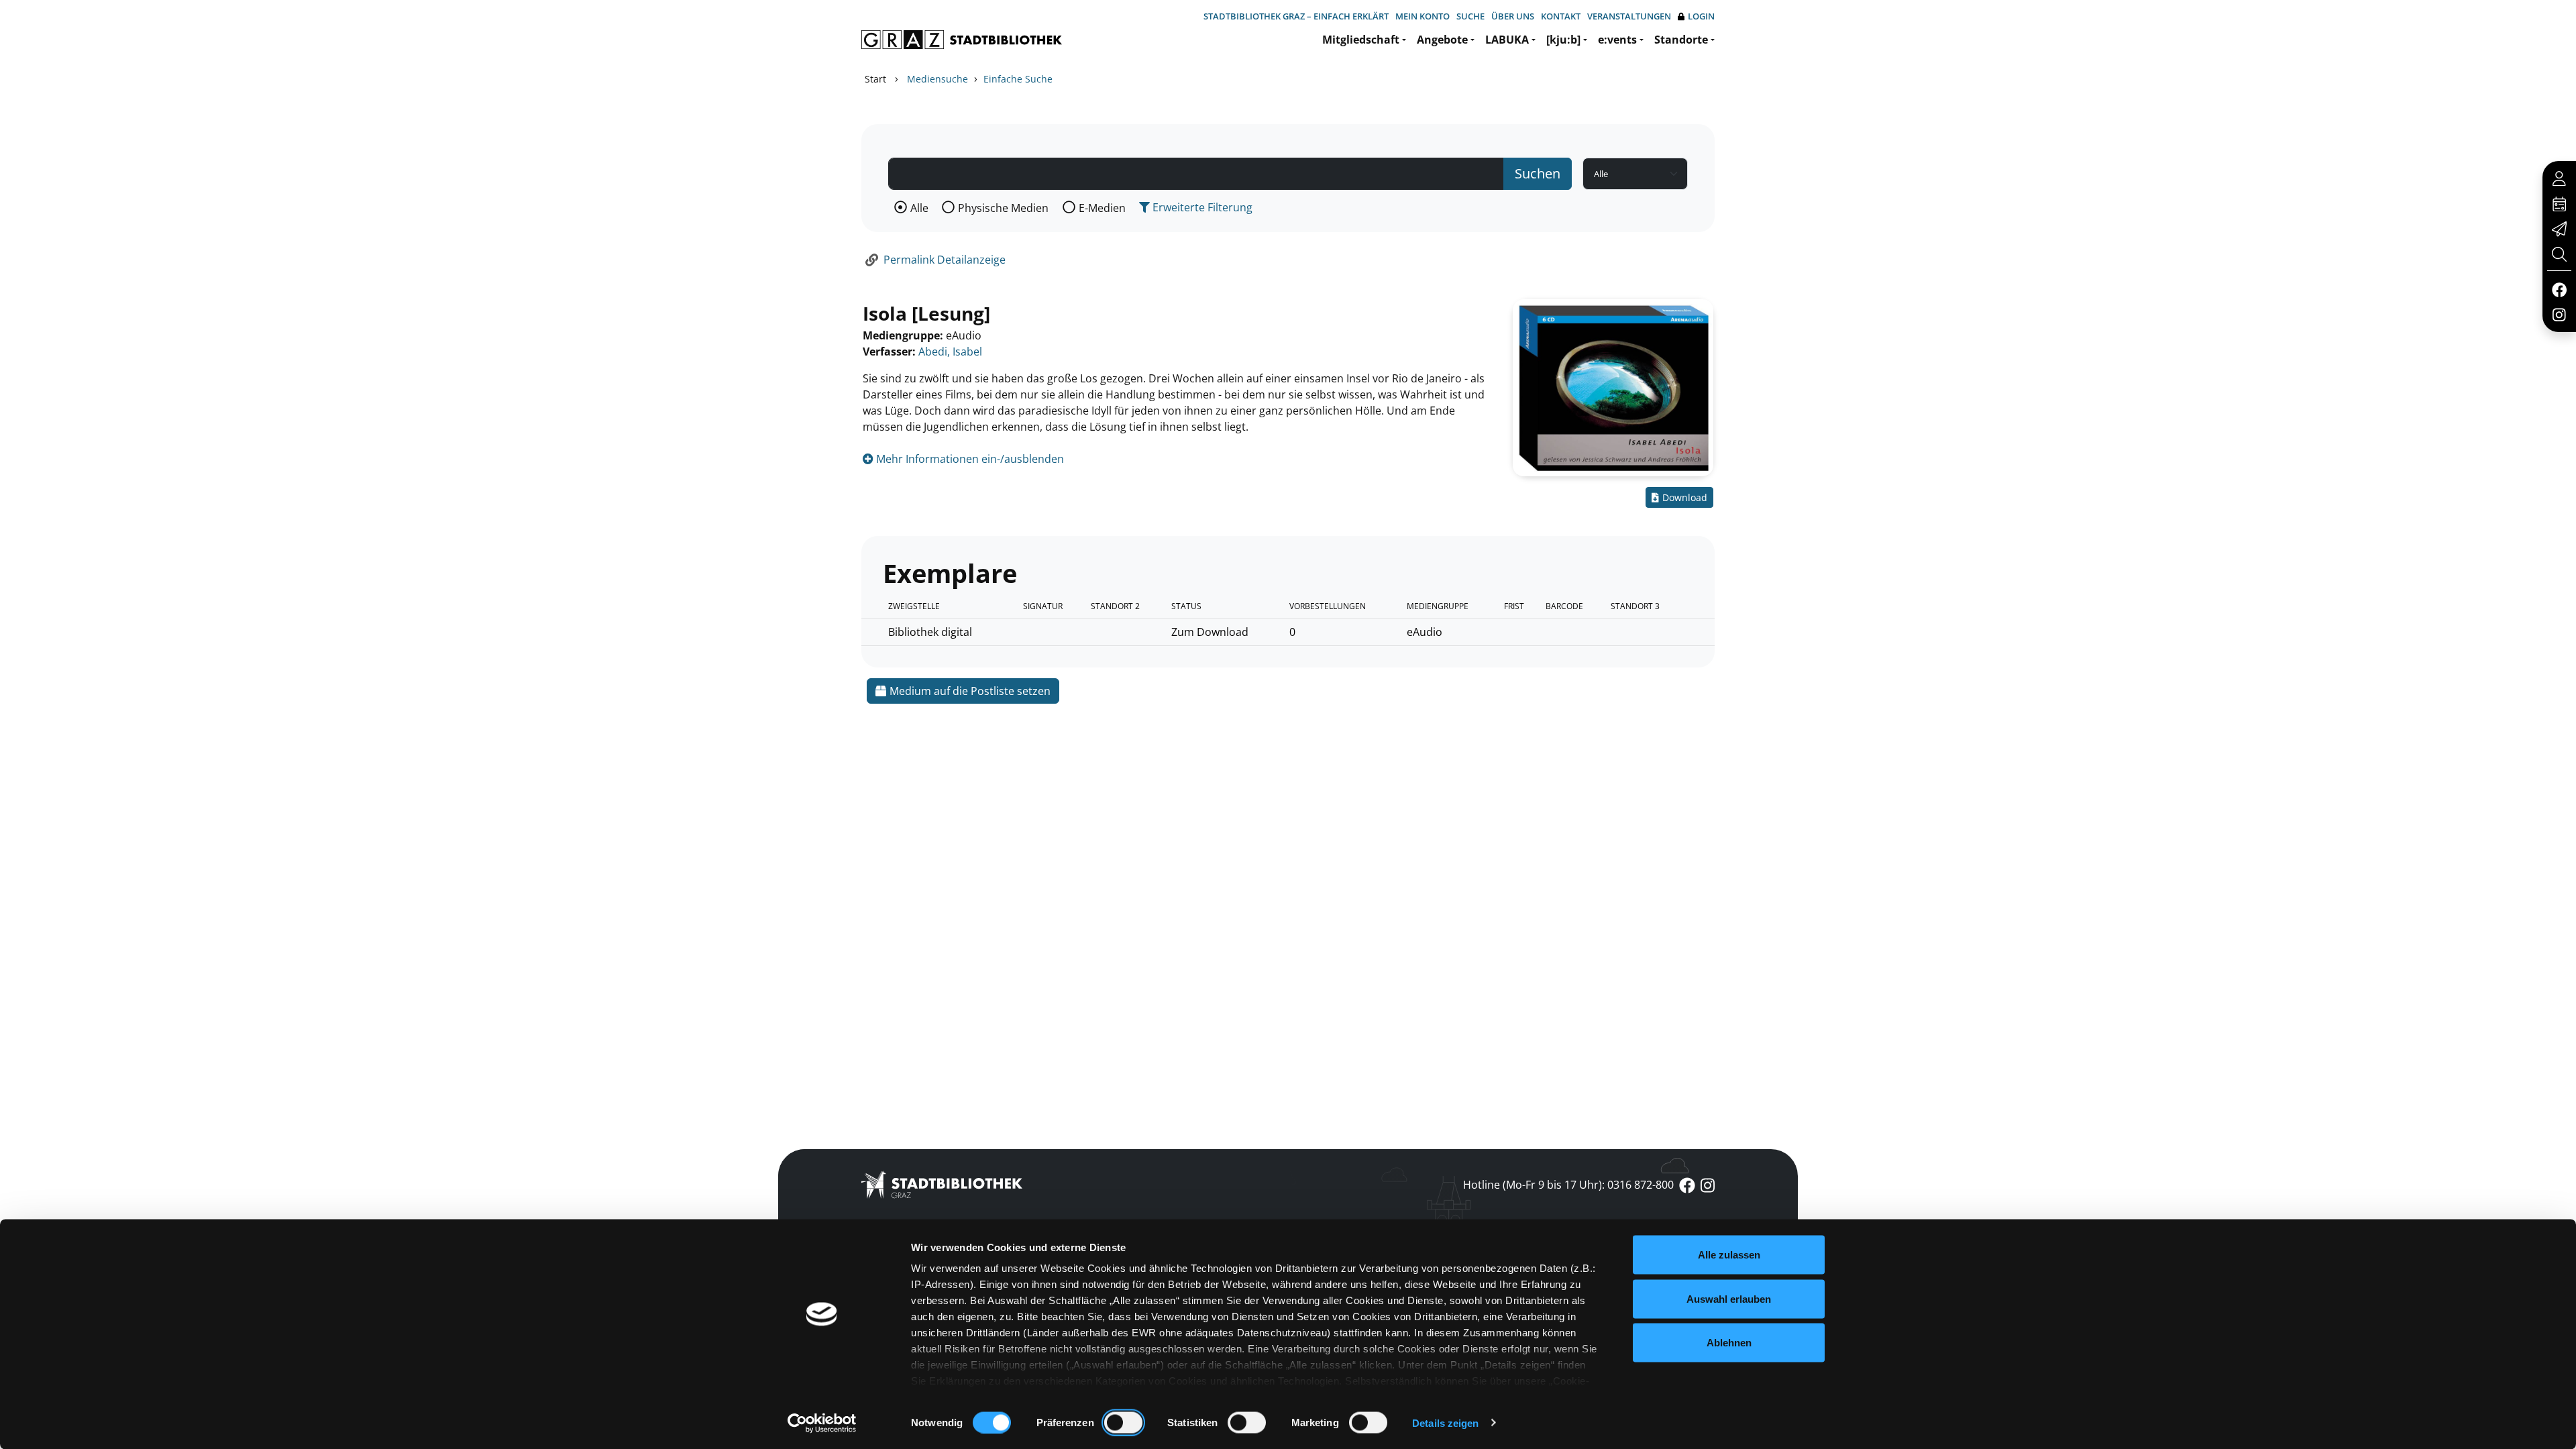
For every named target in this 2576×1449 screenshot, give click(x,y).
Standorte (1681, 40)
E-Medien (1102, 208)
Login (1701, 16)
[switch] (1123, 1422)
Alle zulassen (1729, 1255)
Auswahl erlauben (1729, 1298)
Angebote (1442, 40)
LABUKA (1507, 40)
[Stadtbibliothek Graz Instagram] (2559, 314)
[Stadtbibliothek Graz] (962, 40)
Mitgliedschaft (1361, 40)
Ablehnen (1729, 1343)
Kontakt (1561, 16)
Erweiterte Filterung (1201, 207)
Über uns (1513, 16)
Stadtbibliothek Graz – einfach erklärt (1296, 16)
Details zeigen (1445, 1423)
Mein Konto (1423, 16)
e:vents (1617, 40)
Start (875, 79)
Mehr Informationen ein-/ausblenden (969, 459)
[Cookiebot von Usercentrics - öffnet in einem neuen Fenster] (822, 1423)
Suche (1470, 16)
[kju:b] (1563, 40)
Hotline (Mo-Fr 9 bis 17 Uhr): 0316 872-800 (1568, 1185)
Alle (919, 208)
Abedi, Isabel (950, 352)
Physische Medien (1003, 208)
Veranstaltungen (1629, 16)
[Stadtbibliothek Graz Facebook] (2559, 289)
